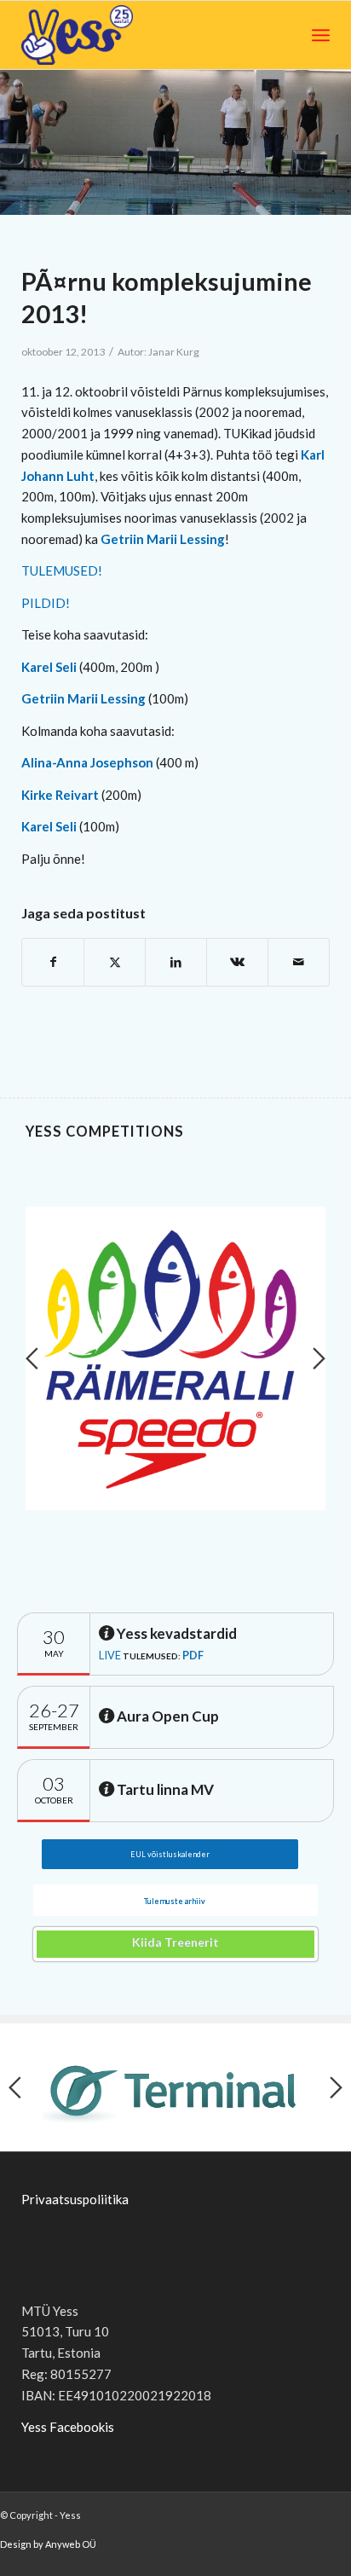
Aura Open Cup (167, 1716)
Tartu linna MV (164, 1789)
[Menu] (321, 35)
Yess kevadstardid (175, 1633)
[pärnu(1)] (175, 142)
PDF (193, 1655)
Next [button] (319, 1358)
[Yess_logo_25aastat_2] (118, 35)
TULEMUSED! (62, 570)
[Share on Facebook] (53, 962)
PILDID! (46, 603)
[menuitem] (321, 35)
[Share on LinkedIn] (176, 962)
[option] (175, 1358)
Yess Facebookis (68, 2427)
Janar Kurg (174, 352)
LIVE (110, 1655)
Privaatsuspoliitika (75, 2199)
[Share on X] (115, 962)
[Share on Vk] (237, 962)
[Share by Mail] (299, 962)
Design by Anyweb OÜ (48, 2544)
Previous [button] (32, 1358)
